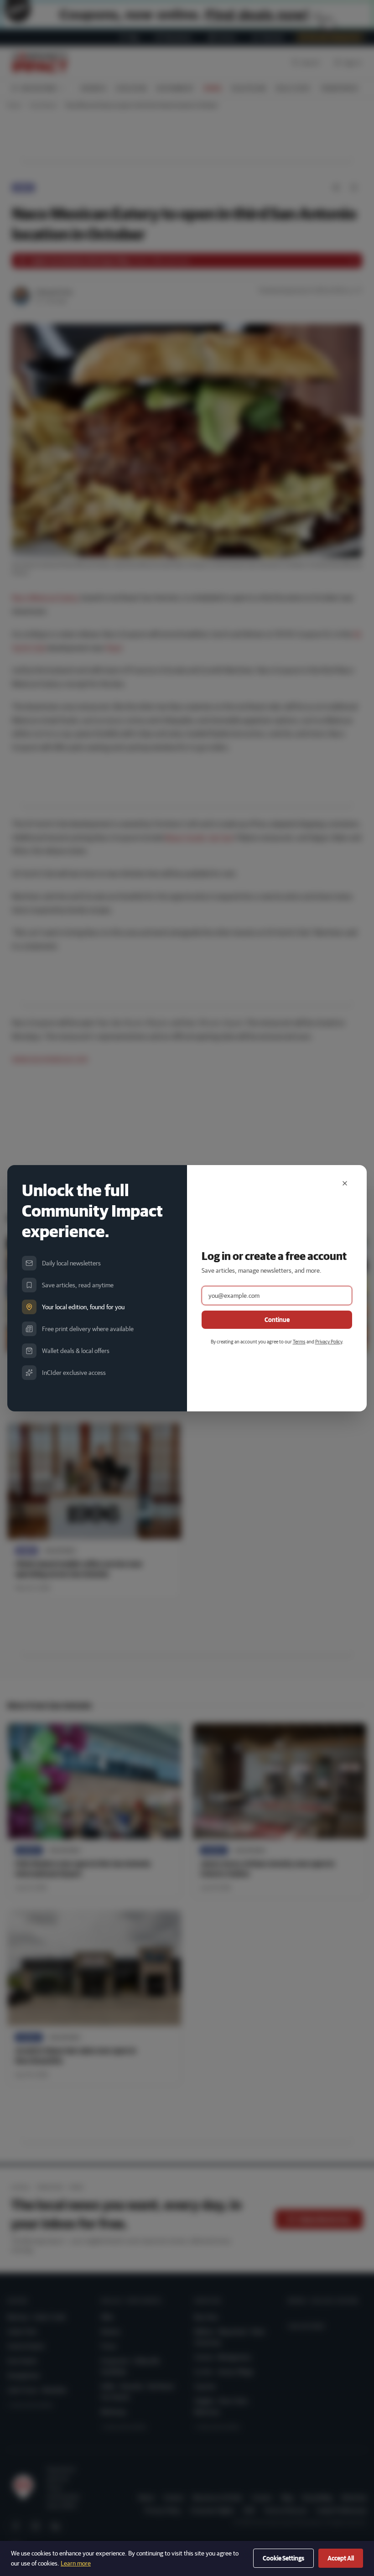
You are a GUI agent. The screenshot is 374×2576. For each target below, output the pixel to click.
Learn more (76, 2563)
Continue (277, 1320)
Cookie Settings (283, 2558)
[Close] (345, 1183)
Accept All (341, 2558)
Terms (299, 1341)
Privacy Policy (329, 1341)
